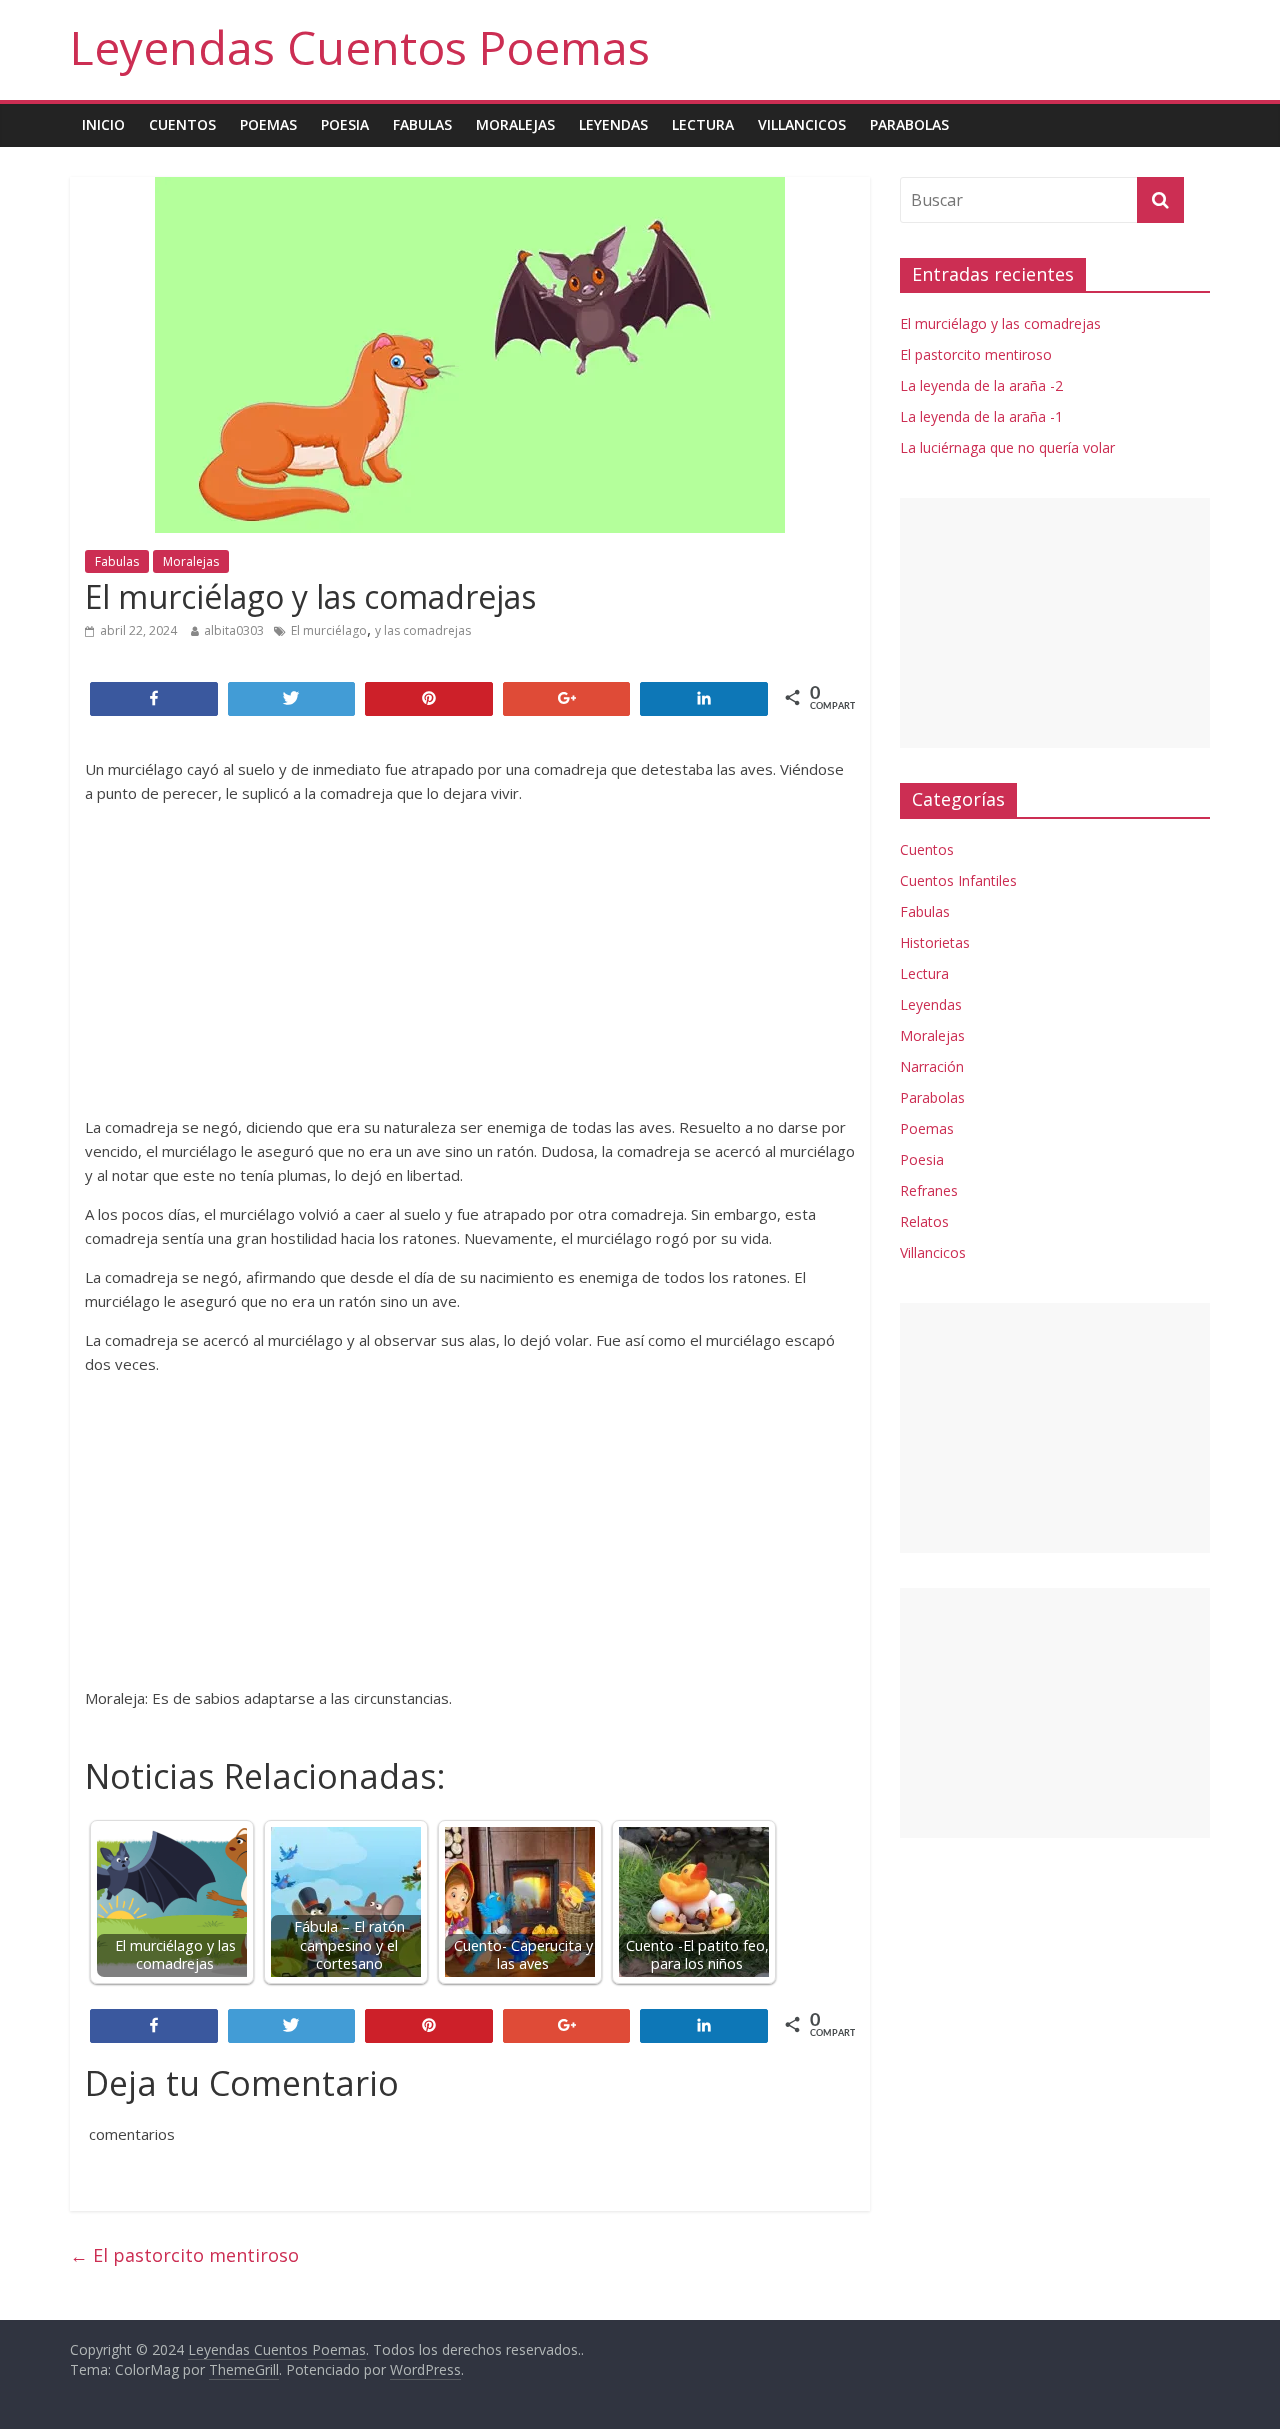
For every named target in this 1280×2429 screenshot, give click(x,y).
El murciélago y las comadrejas (1000, 323)
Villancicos (802, 124)
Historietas (935, 942)
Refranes (929, 1190)
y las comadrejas (423, 630)
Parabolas (909, 124)
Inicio (103, 124)
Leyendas (613, 124)
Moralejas (515, 124)
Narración (932, 1066)
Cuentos (182, 124)
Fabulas (422, 124)
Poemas (268, 124)
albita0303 (234, 630)
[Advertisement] (470, 960)
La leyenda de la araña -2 (981, 385)
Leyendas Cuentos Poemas (360, 47)
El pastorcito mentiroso (184, 2255)
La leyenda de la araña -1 (981, 416)
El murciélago (329, 630)
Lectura (703, 124)
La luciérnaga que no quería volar (1007, 447)
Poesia (345, 124)
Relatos (924, 1221)
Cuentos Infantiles (958, 880)
